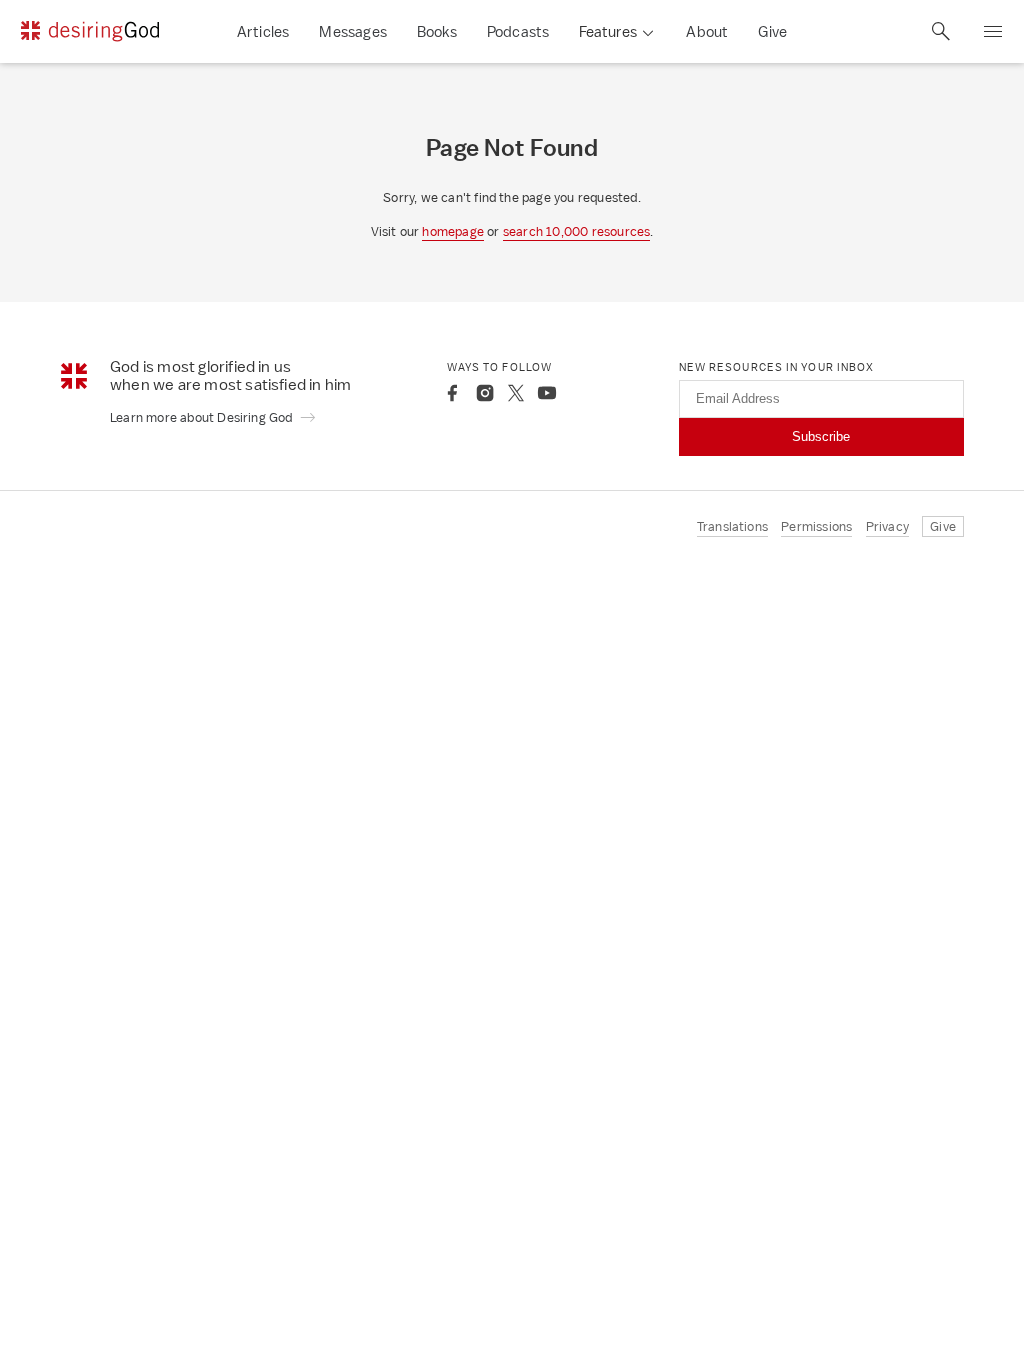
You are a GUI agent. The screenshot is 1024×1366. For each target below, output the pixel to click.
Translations (732, 526)
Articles (263, 31)
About (707, 31)
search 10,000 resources (577, 231)
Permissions (816, 526)
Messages (353, 31)
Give (772, 31)
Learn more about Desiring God (203, 417)
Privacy (887, 526)
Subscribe (821, 436)
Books (437, 31)
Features (608, 31)
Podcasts (518, 31)
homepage (453, 231)
